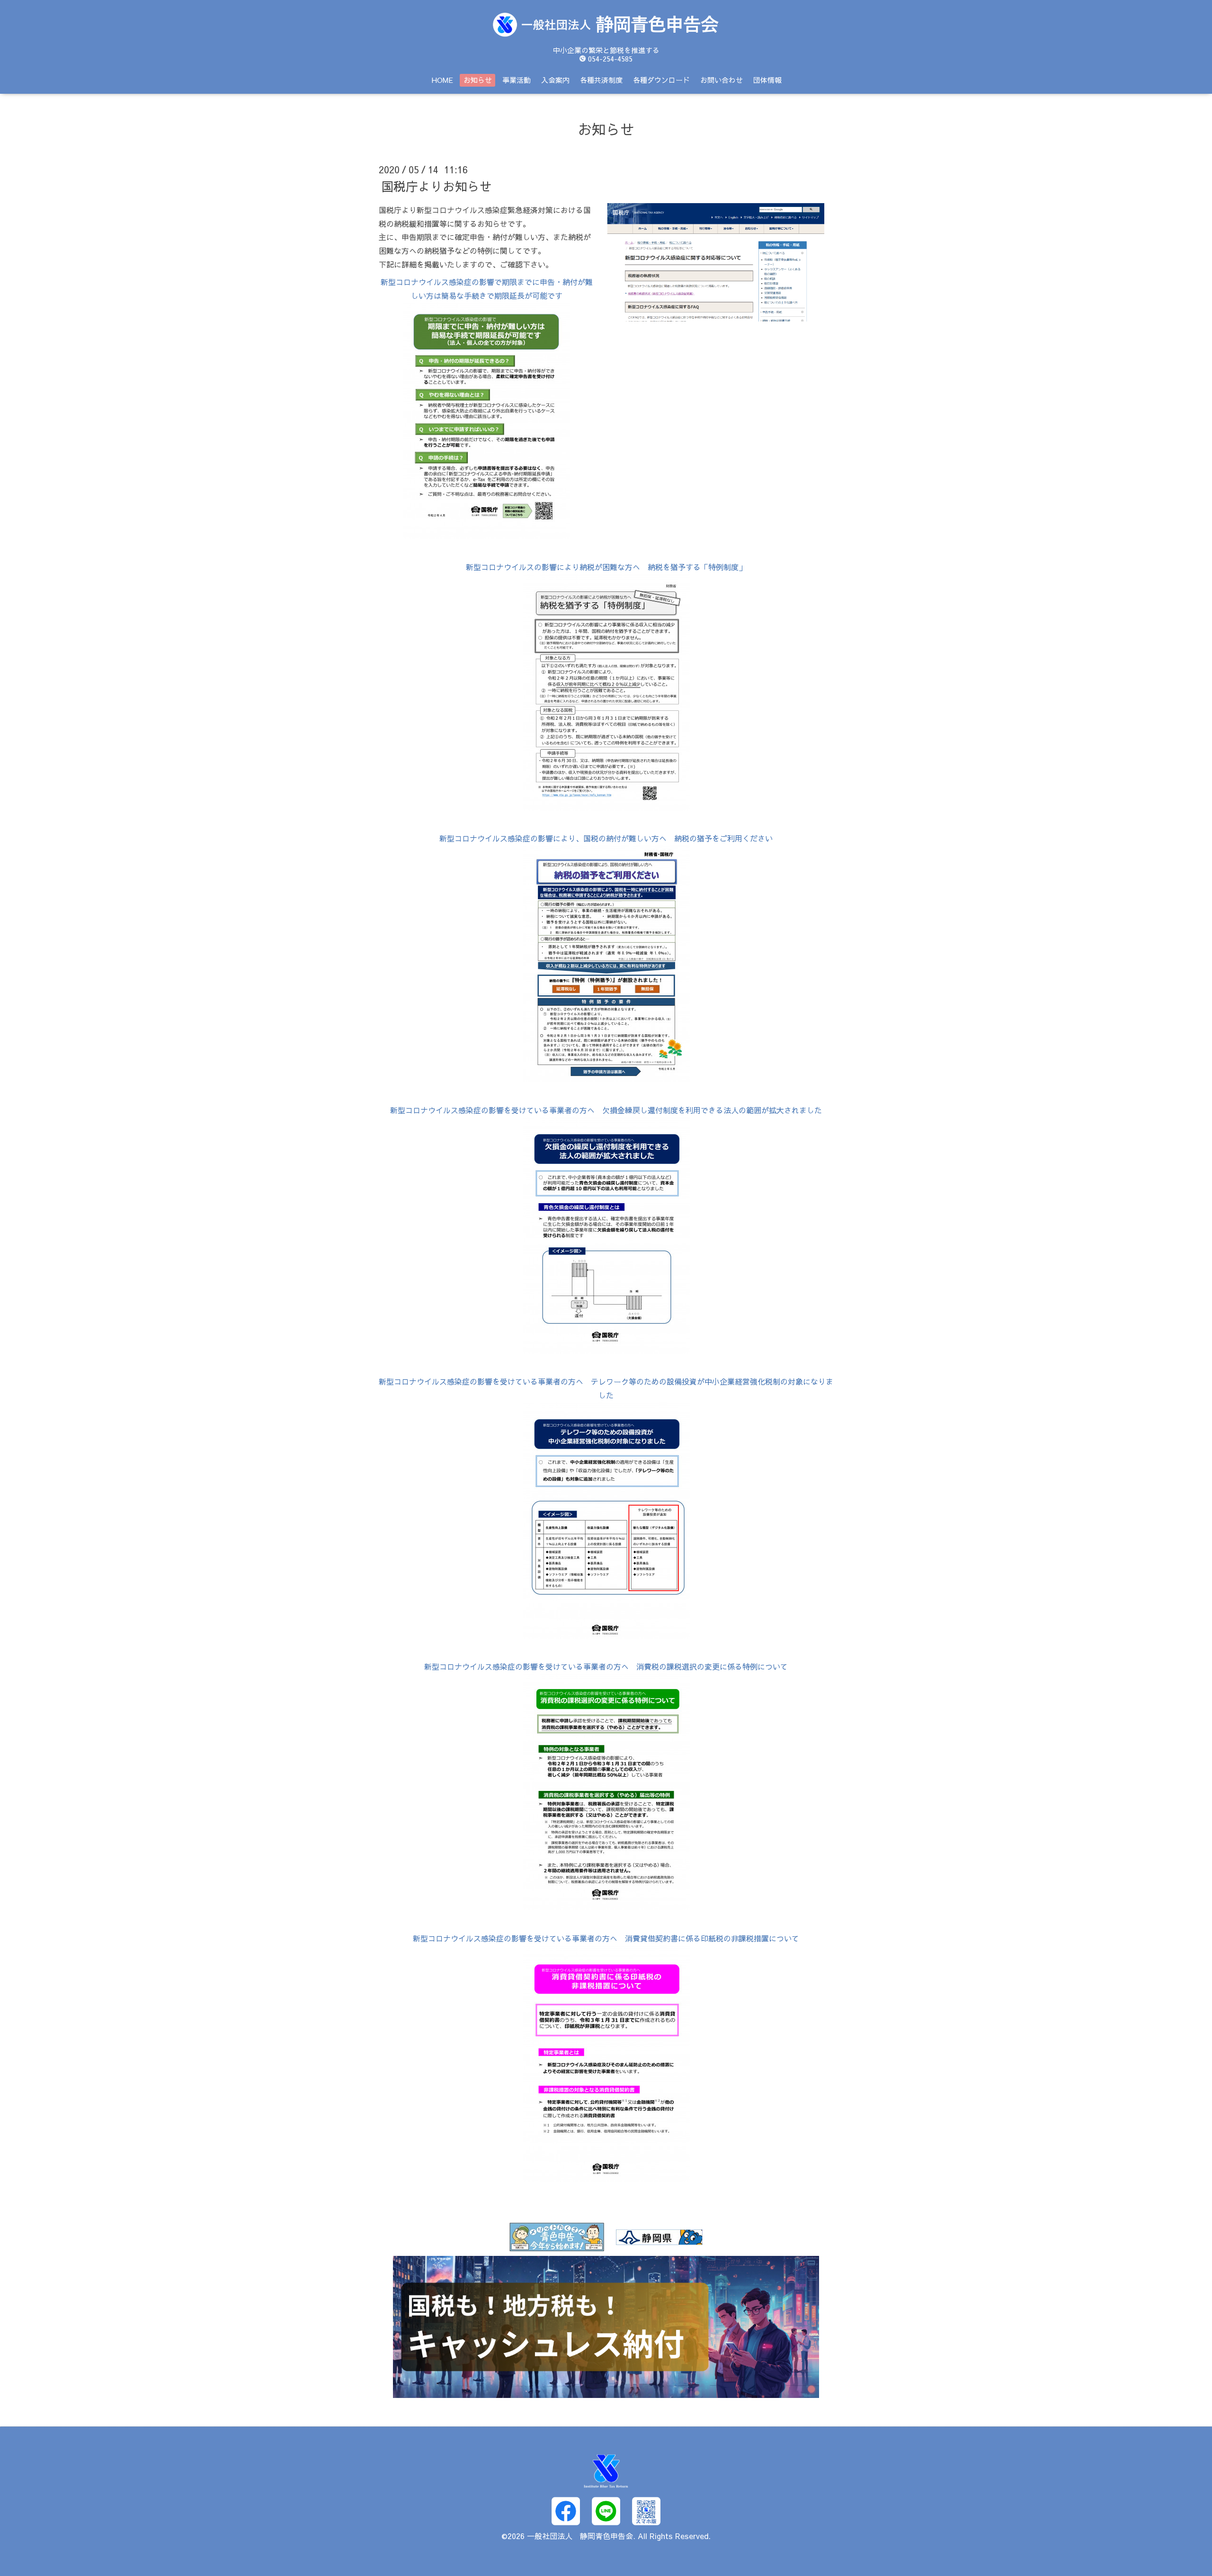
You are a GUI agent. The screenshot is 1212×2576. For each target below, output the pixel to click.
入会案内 (555, 80)
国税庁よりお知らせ (437, 186)
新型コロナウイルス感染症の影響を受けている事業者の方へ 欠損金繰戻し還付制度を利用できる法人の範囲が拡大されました (606, 1110)
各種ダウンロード (661, 80)
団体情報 (767, 80)
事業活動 (517, 80)
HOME (442, 80)
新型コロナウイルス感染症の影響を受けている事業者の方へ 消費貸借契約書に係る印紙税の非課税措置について (606, 1938)
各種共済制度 (601, 80)
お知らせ (478, 80)
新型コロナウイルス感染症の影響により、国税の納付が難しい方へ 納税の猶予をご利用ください (606, 838)
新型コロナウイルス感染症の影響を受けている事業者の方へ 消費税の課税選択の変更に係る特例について (606, 1666)
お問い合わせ (722, 80)
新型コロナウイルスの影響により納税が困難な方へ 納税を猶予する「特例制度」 (606, 567)
